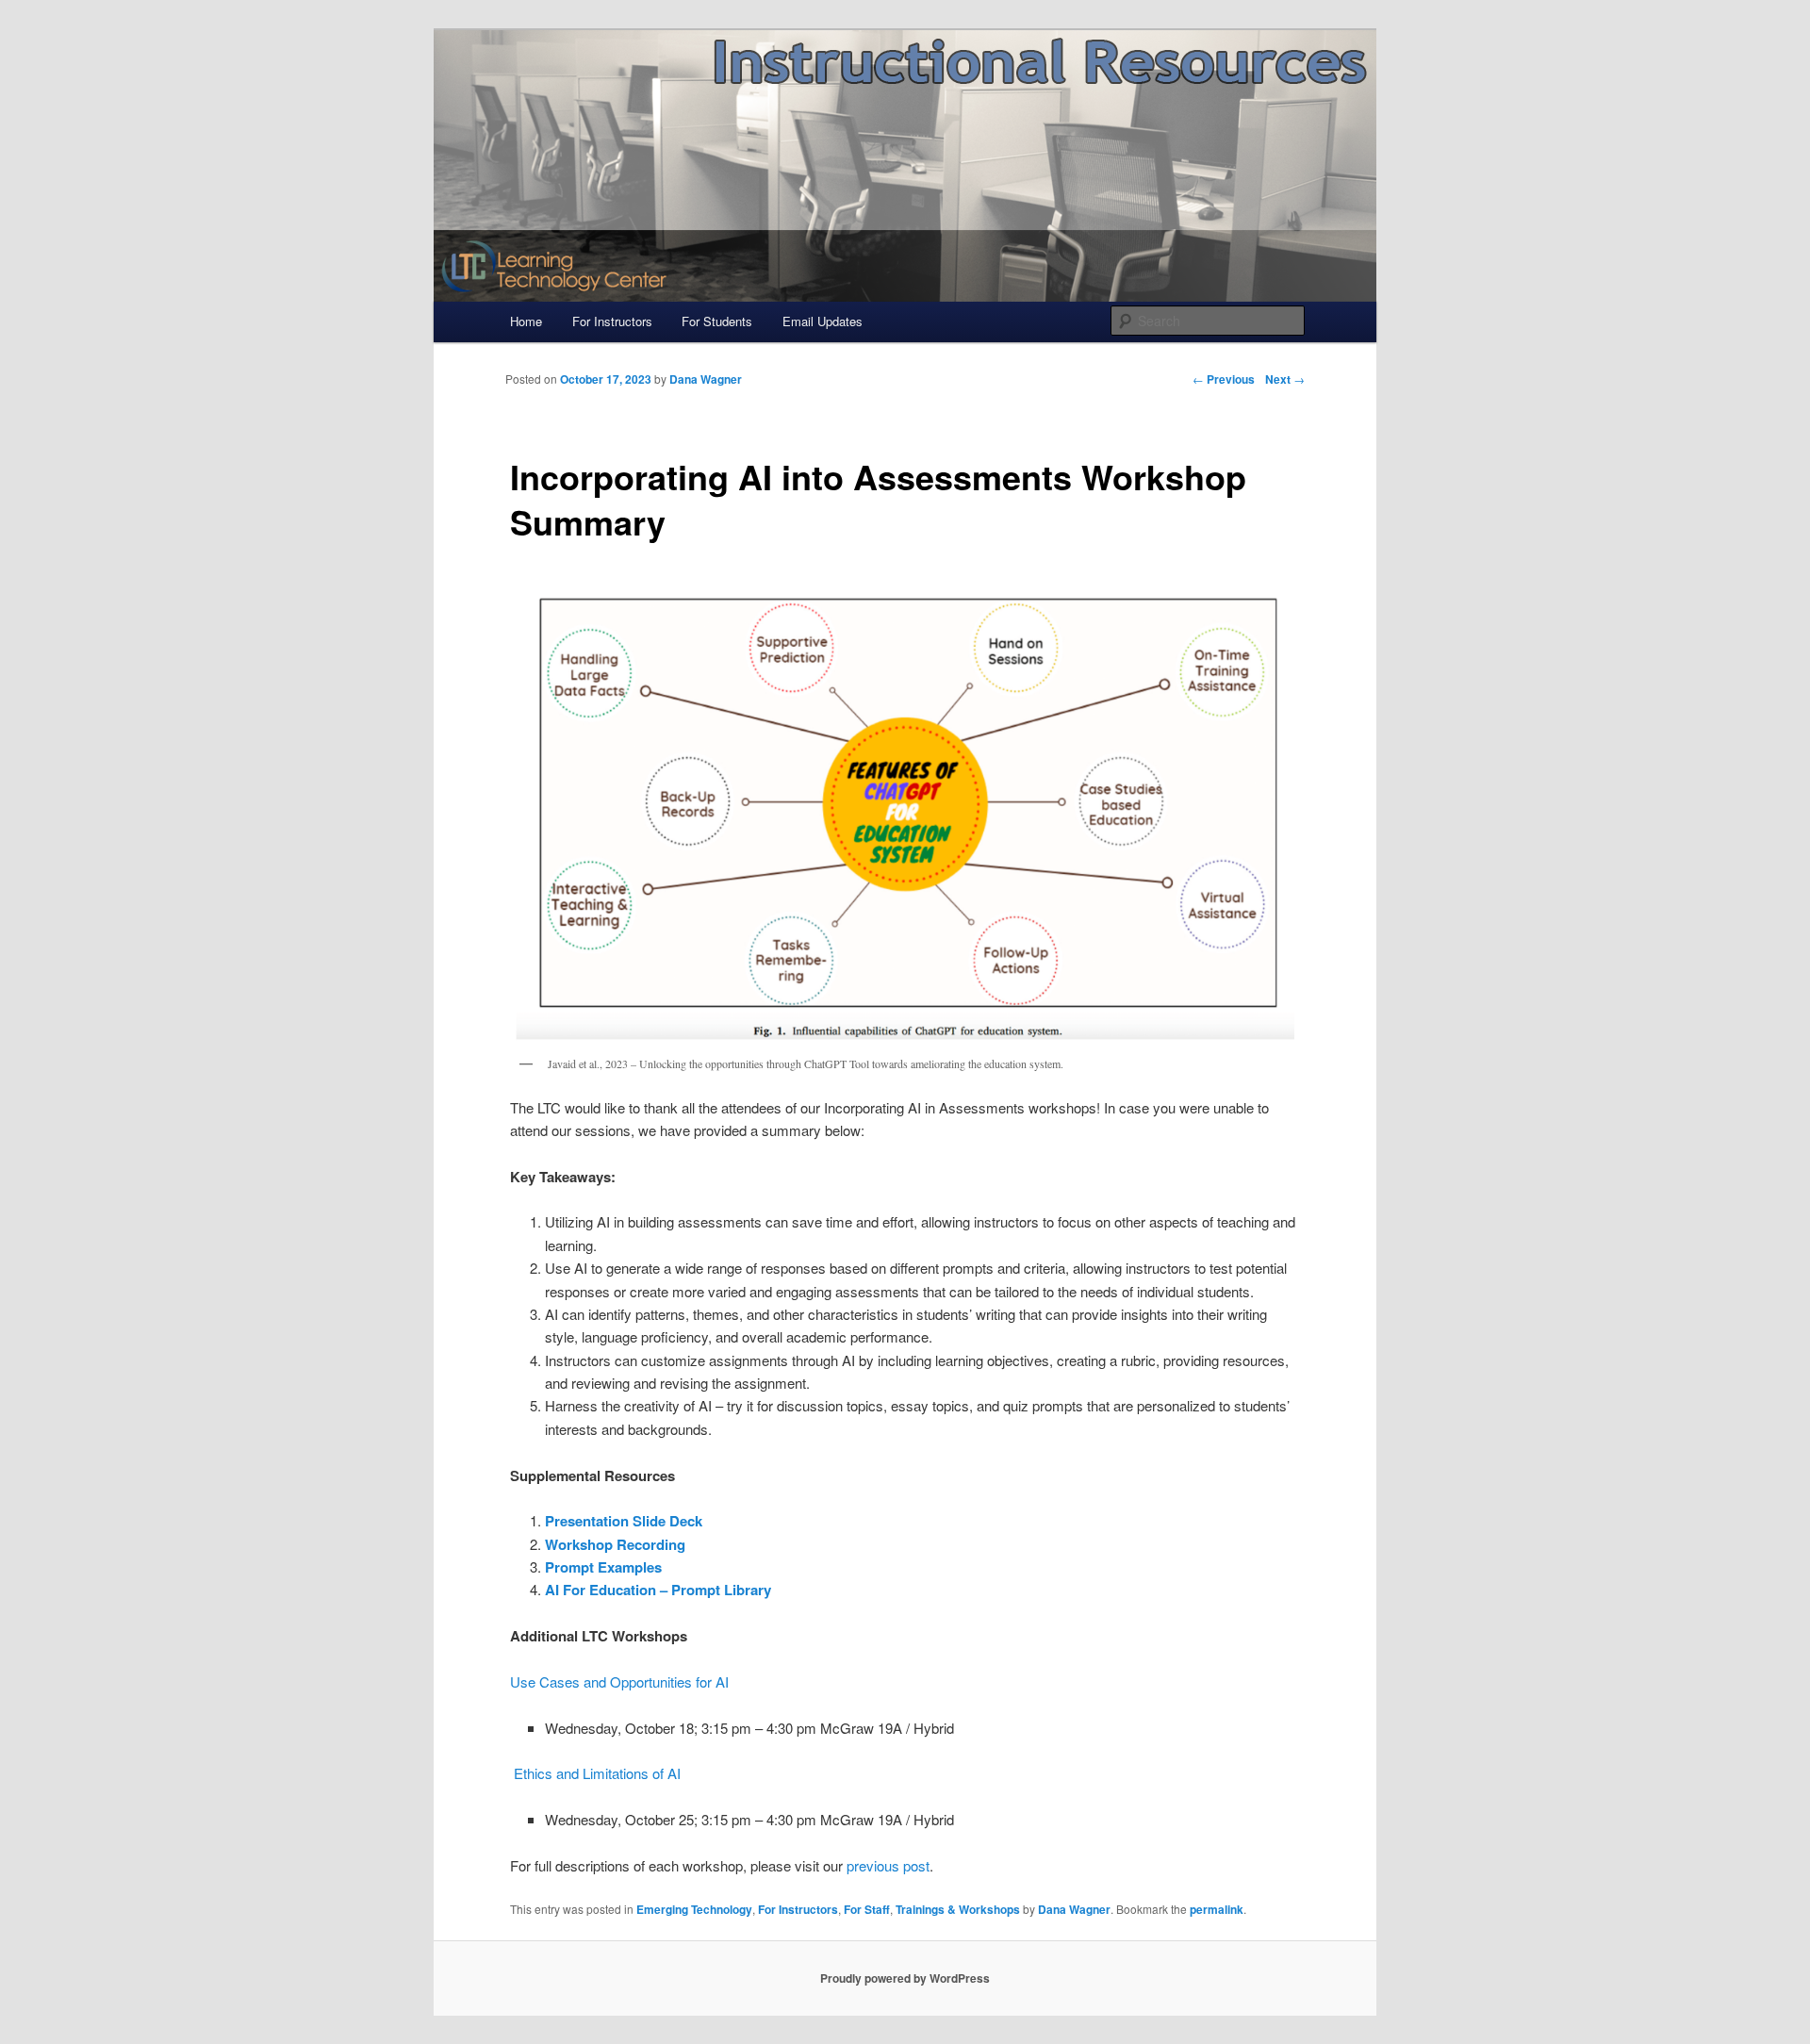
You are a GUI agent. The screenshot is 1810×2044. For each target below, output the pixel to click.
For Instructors (612, 321)
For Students (717, 321)
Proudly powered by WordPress (905, 1978)
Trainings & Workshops (958, 1909)
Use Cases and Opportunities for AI (619, 1681)
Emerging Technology (694, 1909)
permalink (1217, 1909)
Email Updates (823, 321)
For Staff (867, 1909)
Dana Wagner (1074, 1909)
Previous (1224, 379)
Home (526, 321)
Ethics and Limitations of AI (597, 1773)
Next (1285, 379)
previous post (888, 1865)
